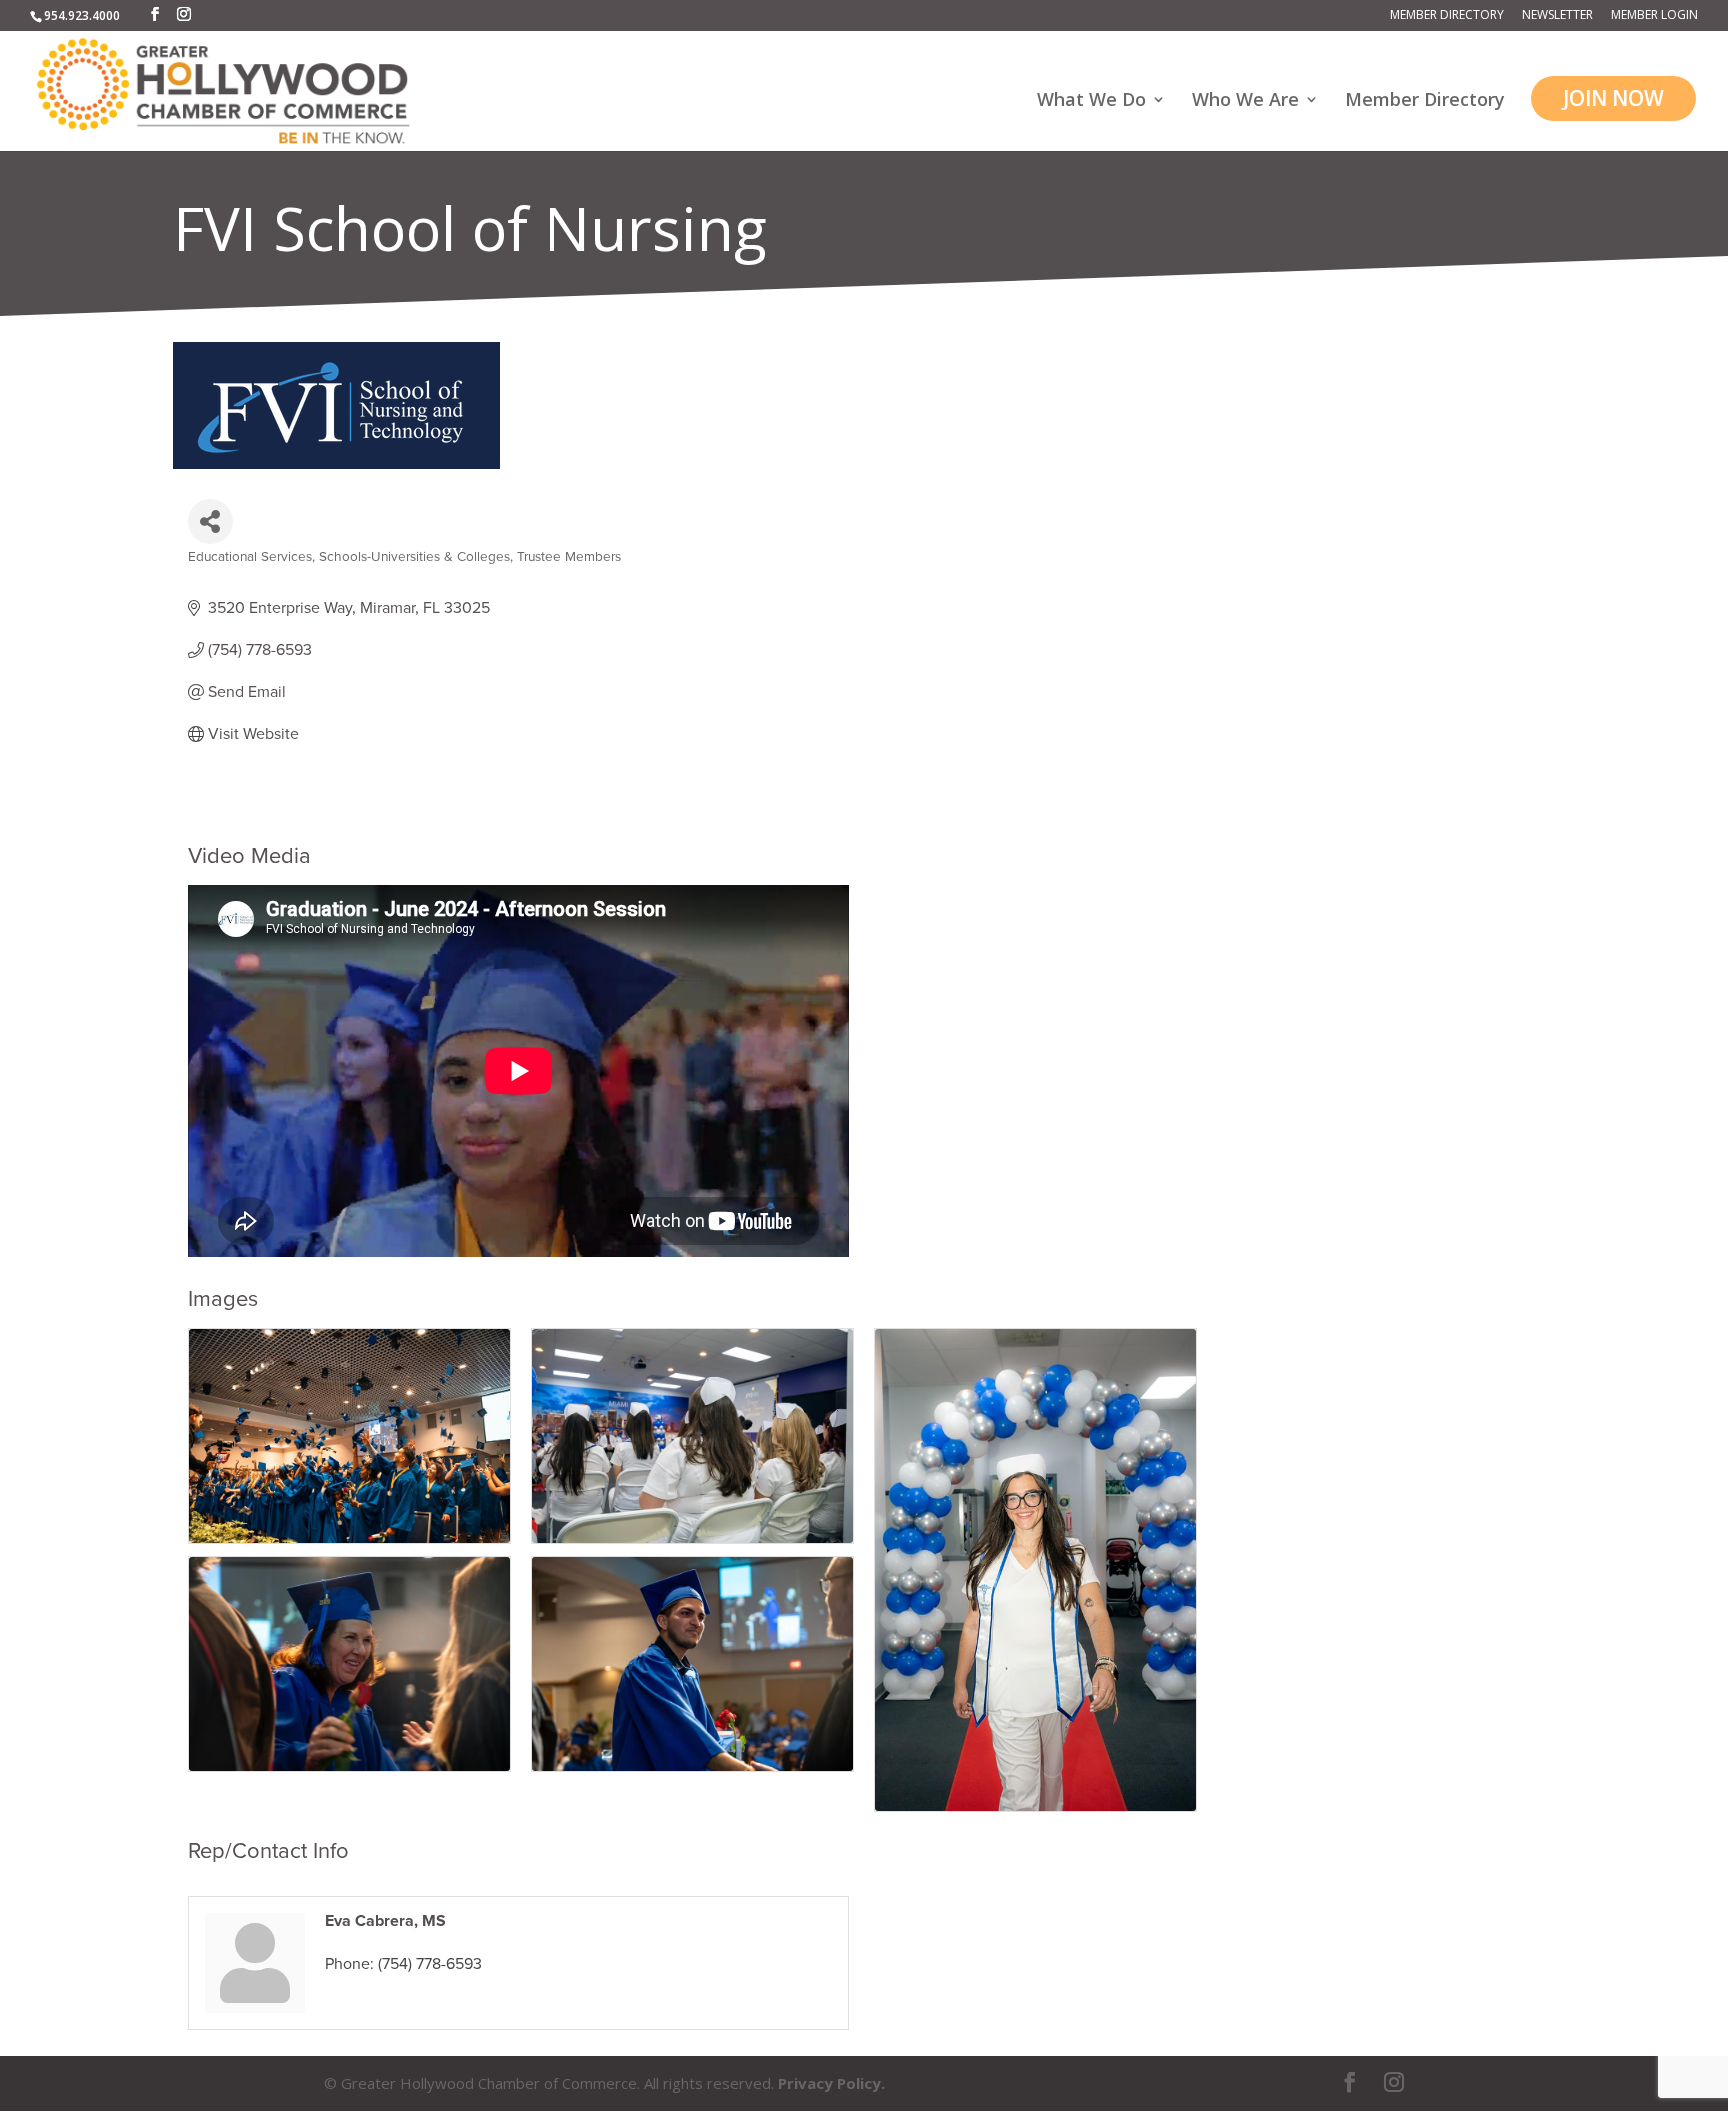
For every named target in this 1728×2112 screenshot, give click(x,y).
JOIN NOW (1613, 98)
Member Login (1654, 16)
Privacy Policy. (831, 2083)
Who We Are (1245, 101)
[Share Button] (210, 521)
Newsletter (1557, 16)
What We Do (1091, 101)
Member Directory (1447, 16)
